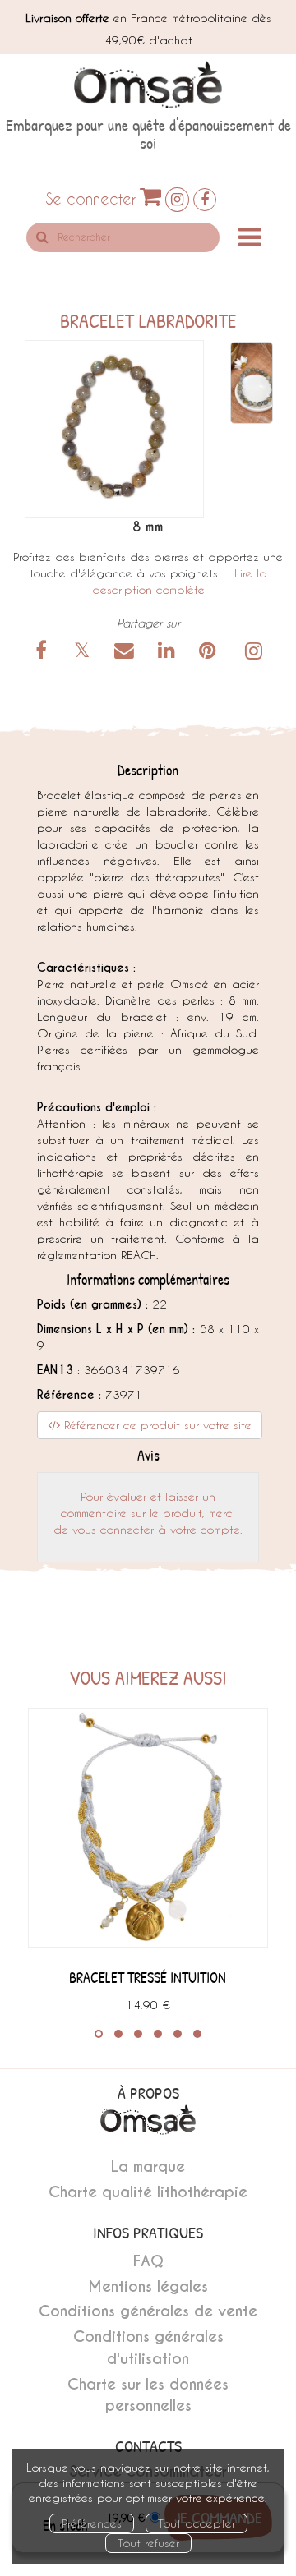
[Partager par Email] (127, 653)
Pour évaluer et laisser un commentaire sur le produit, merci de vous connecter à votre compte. (148, 1513)
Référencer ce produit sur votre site (156, 1425)
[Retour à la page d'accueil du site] (148, 85)
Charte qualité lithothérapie (148, 2192)
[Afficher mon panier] (150, 196)
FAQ (148, 2261)
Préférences (92, 2523)
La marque (148, 2167)
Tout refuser (148, 2543)
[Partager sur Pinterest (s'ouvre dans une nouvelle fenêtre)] (210, 653)
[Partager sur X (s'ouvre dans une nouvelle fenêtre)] (85, 653)
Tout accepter (197, 2523)
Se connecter (91, 198)
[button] (114, 430)
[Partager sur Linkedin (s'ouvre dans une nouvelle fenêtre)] (169, 653)
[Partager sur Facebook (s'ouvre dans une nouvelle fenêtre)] (44, 653)
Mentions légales (148, 2286)
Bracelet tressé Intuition (148, 1978)
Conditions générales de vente (148, 2311)
